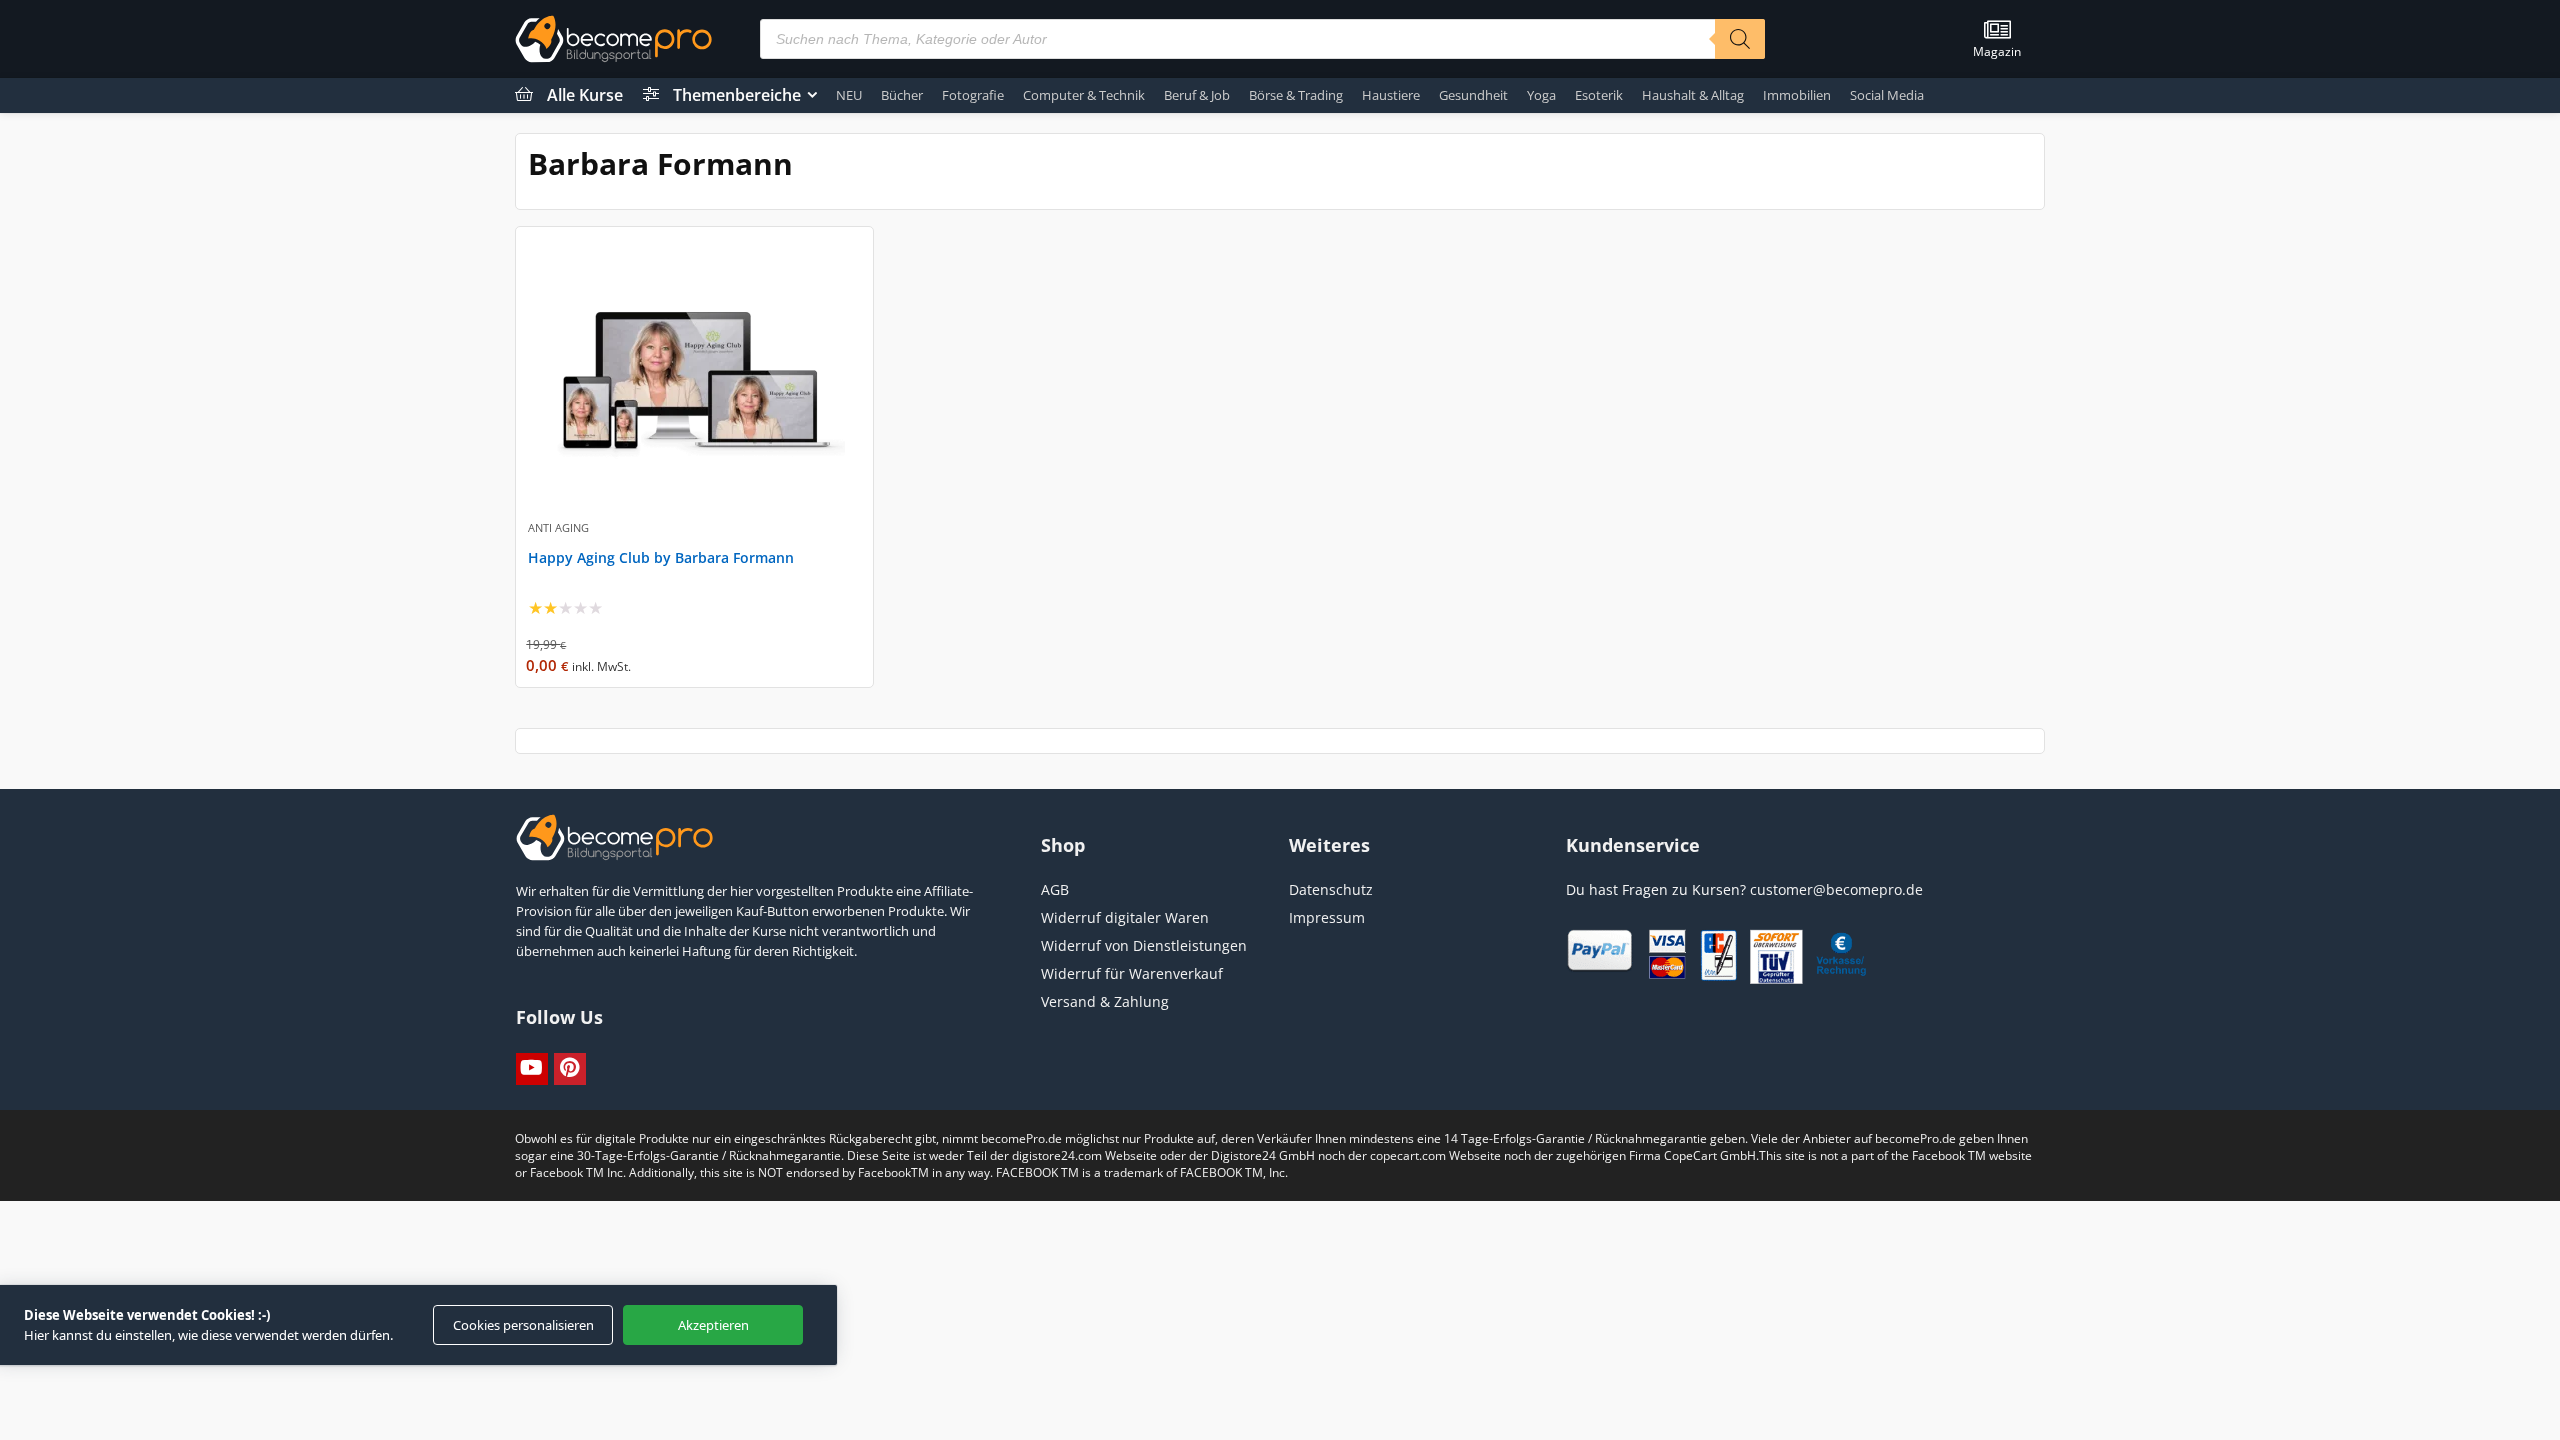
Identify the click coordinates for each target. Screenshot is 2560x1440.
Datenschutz (1331, 889)
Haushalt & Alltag (1693, 95)
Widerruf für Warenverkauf (1132, 973)
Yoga (1541, 95)
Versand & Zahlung (1105, 1001)
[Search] (1740, 39)
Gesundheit (1473, 95)
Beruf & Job (1197, 95)
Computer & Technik (1084, 95)
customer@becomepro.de (1836, 889)
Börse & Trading (1296, 95)
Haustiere (1391, 95)
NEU (849, 95)
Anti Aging (558, 527)
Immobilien (1797, 95)
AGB (1055, 889)
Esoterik (1599, 95)
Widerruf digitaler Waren (1125, 917)
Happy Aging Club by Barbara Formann (661, 557)
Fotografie (973, 95)
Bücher (902, 95)
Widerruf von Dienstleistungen (1144, 945)
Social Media (1887, 95)
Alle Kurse (585, 95)
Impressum (1327, 917)
